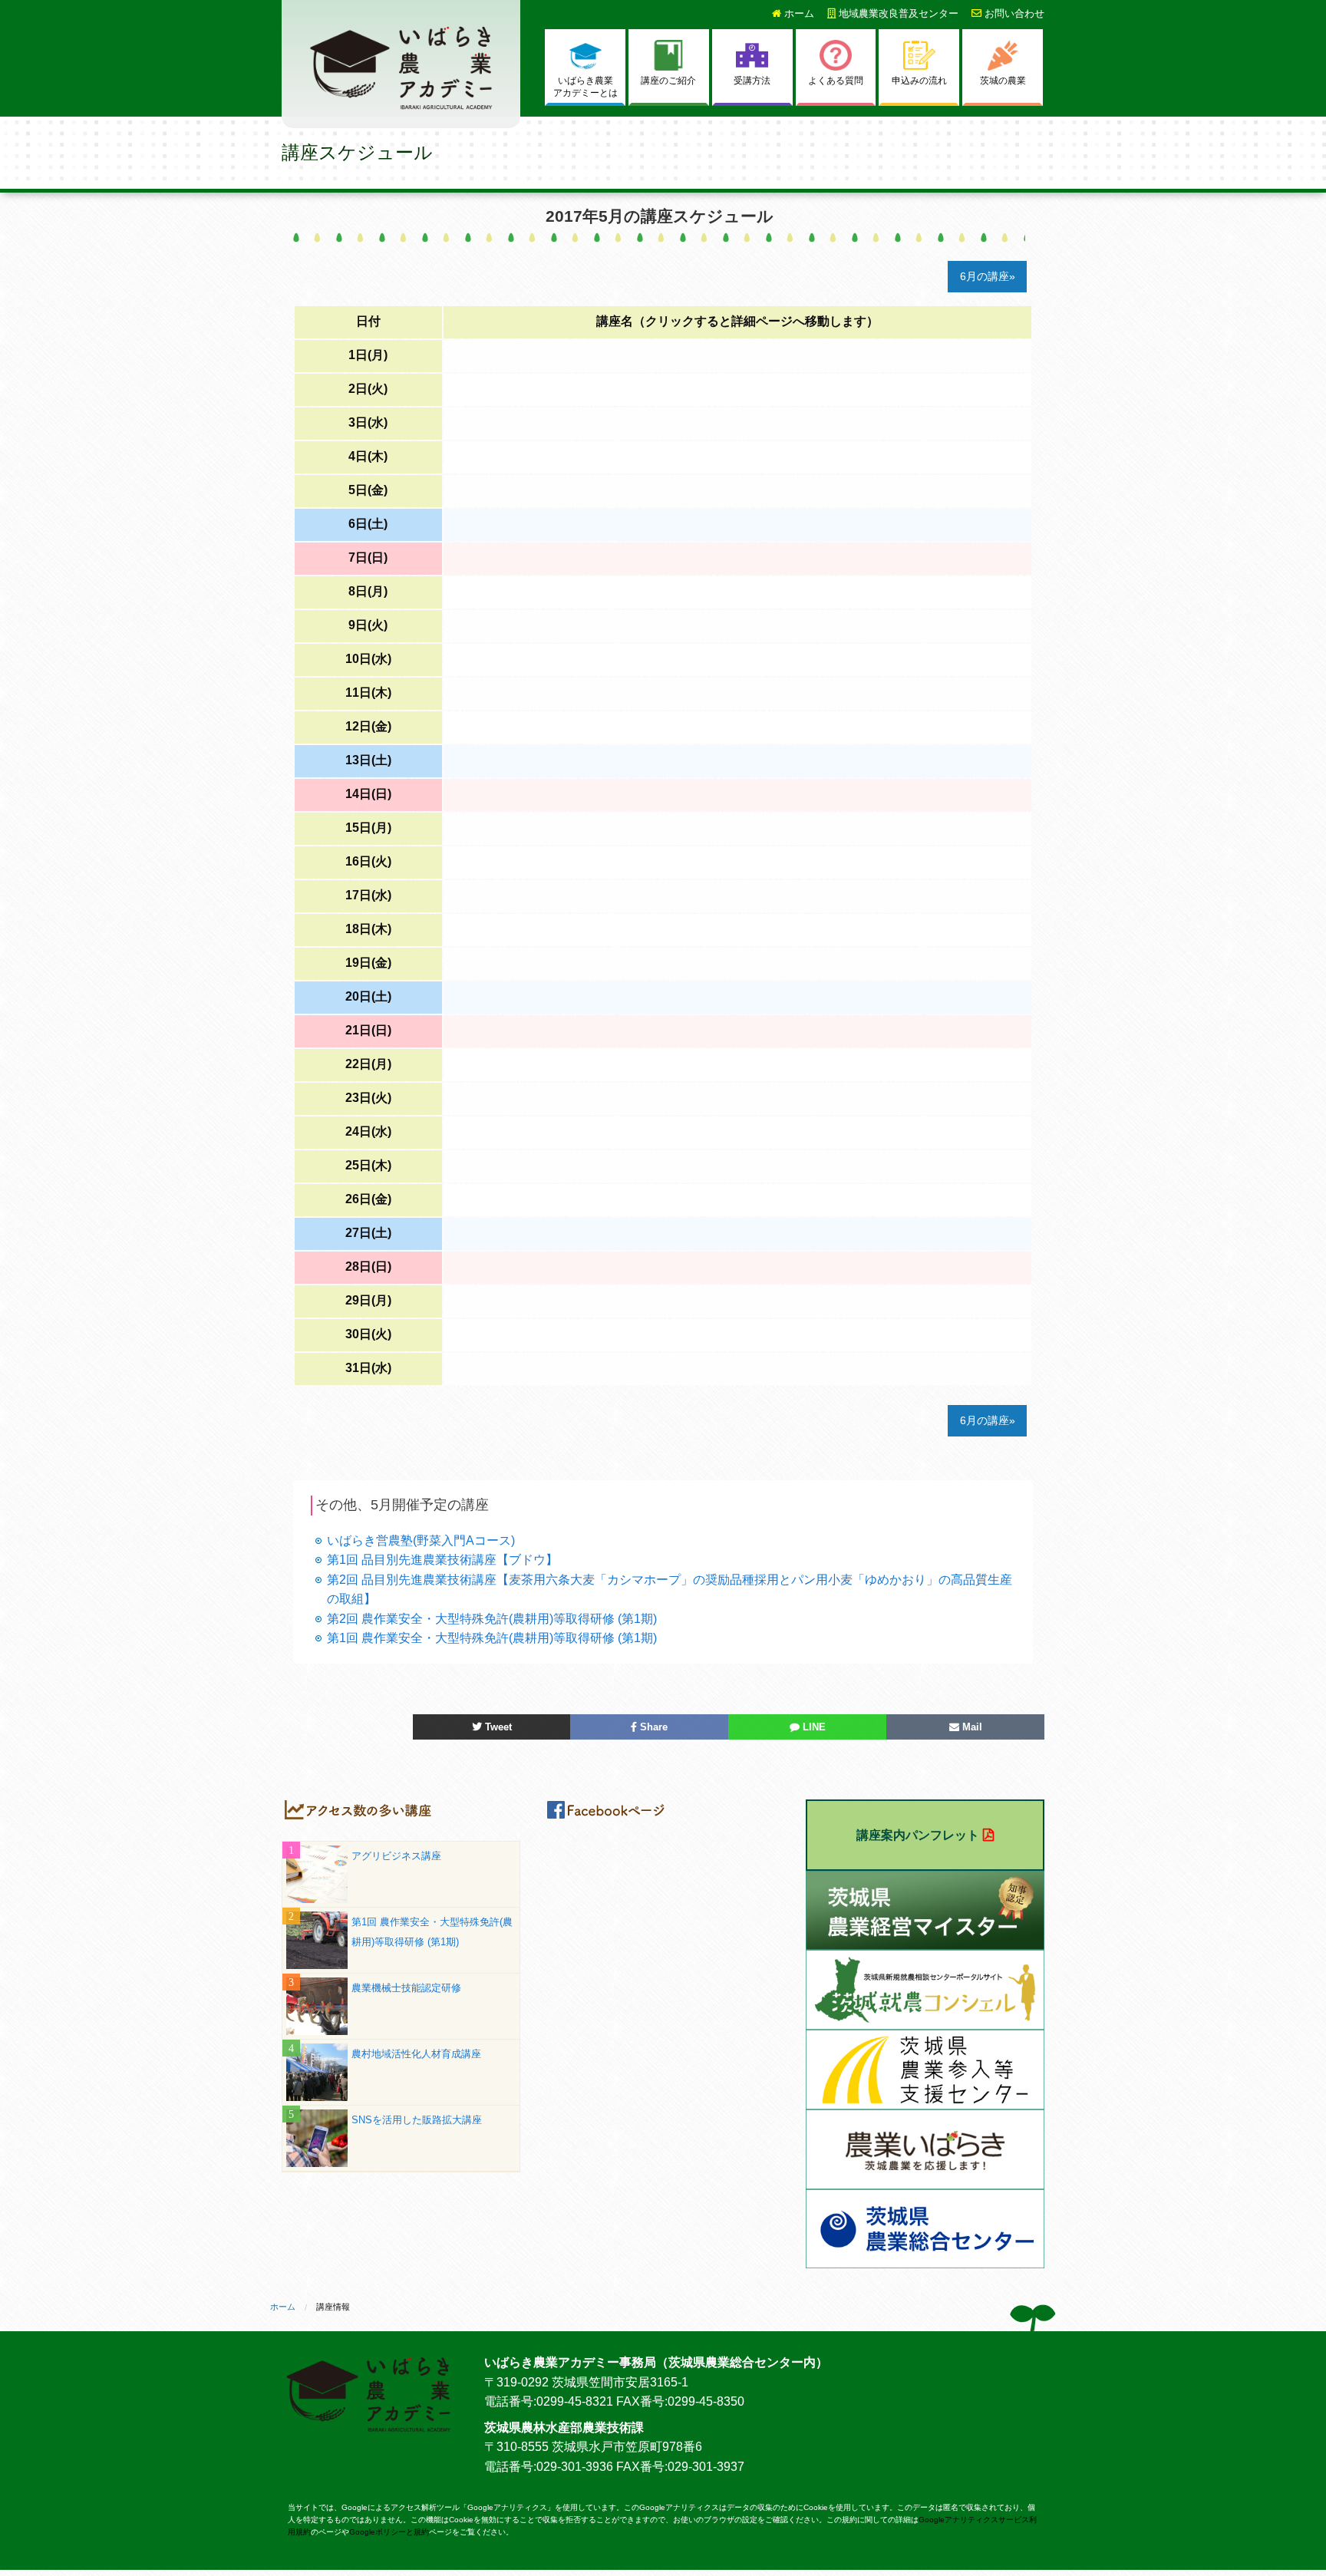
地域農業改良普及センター (897, 13)
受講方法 (752, 81)
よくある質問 (836, 81)
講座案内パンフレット (918, 1835)
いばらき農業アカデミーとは (585, 87)
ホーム (798, 13)
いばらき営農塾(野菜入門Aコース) (421, 1540)
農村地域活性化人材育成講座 (416, 2054)
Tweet (497, 1727)
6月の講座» (988, 276)
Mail (971, 1727)
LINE (813, 1727)
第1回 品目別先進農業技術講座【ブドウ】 (442, 1560)
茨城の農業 (1003, 81)
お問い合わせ (1013, 13)
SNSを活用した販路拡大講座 (417, 2120)
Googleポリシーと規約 (389, 2532)
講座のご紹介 (668, 81)
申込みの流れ (919, 81)
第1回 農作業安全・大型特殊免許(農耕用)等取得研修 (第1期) (492, 1638)
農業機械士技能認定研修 (406, 1988)
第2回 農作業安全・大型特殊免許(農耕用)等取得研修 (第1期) (492, 1619)
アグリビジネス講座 (396, 1856)
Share (652, 1727)
